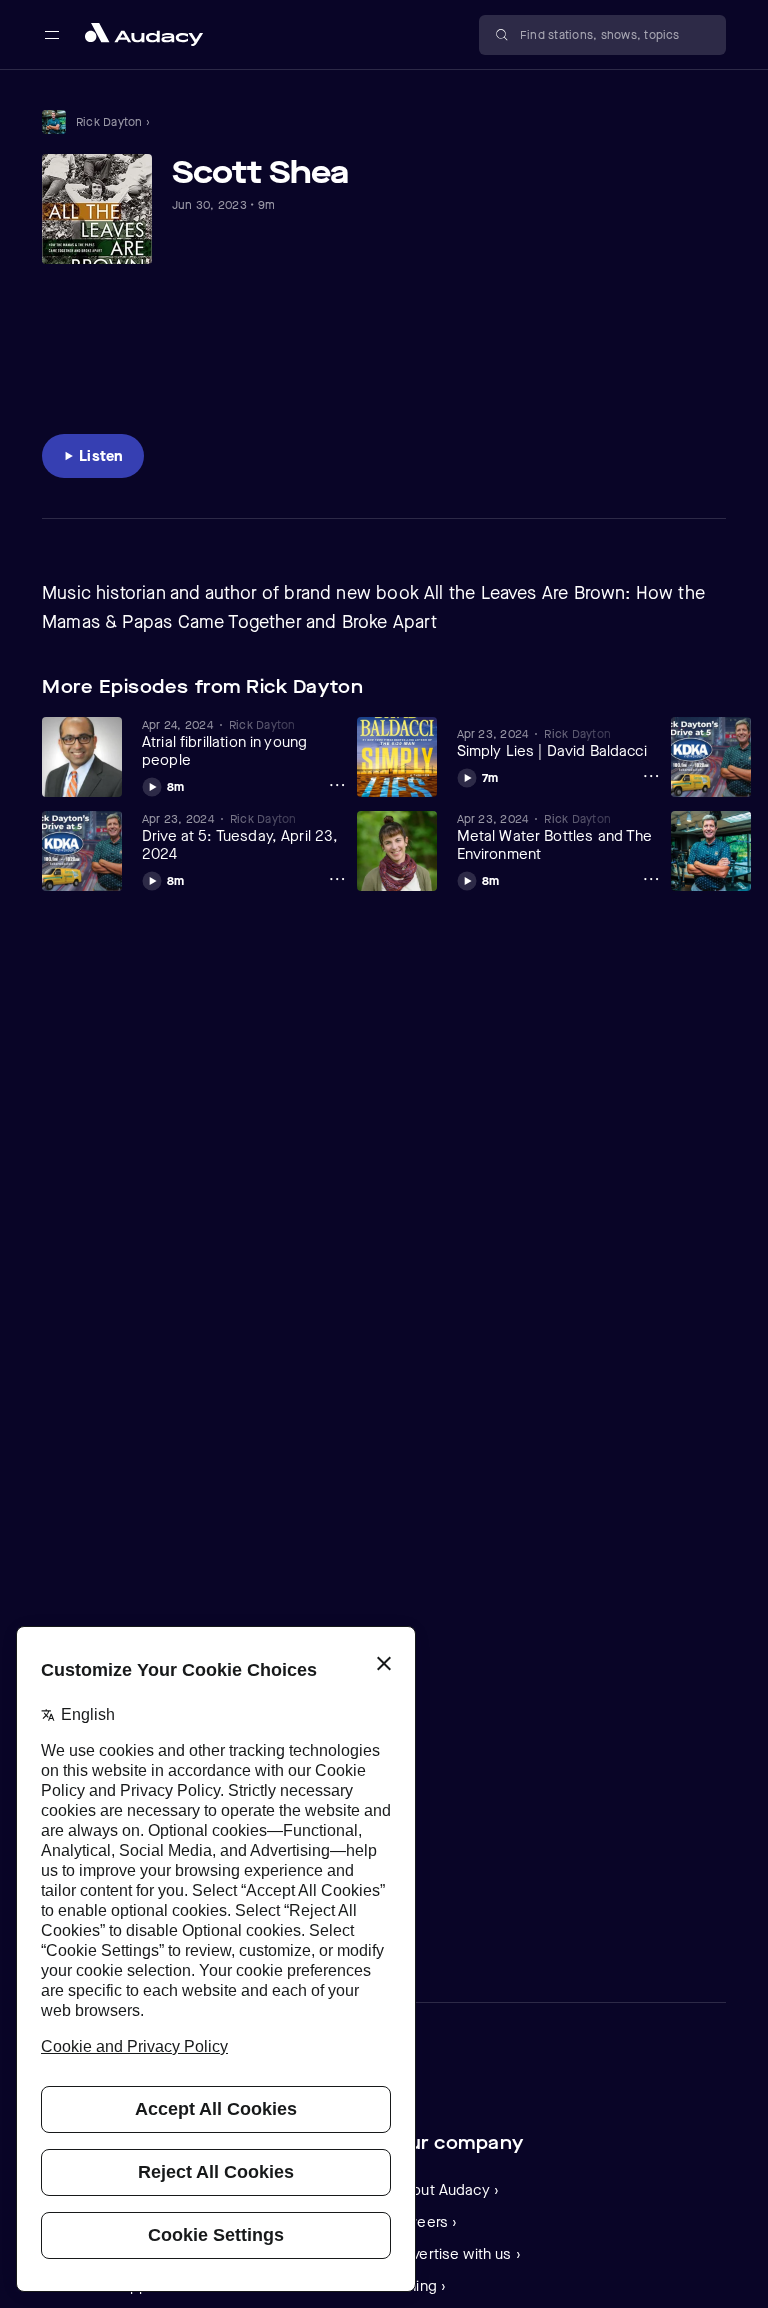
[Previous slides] (670, 687)
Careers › (425, 2222)
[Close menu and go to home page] (144, 34)
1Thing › (420, 2286)
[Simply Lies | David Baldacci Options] (651, 776)
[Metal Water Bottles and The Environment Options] (651, 879)
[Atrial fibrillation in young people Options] (337, 785)
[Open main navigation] (52, 35)
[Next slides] (708, 687)
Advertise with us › (457, 2254)
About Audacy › (446, 2190)
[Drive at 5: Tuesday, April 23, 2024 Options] (337, 879)
